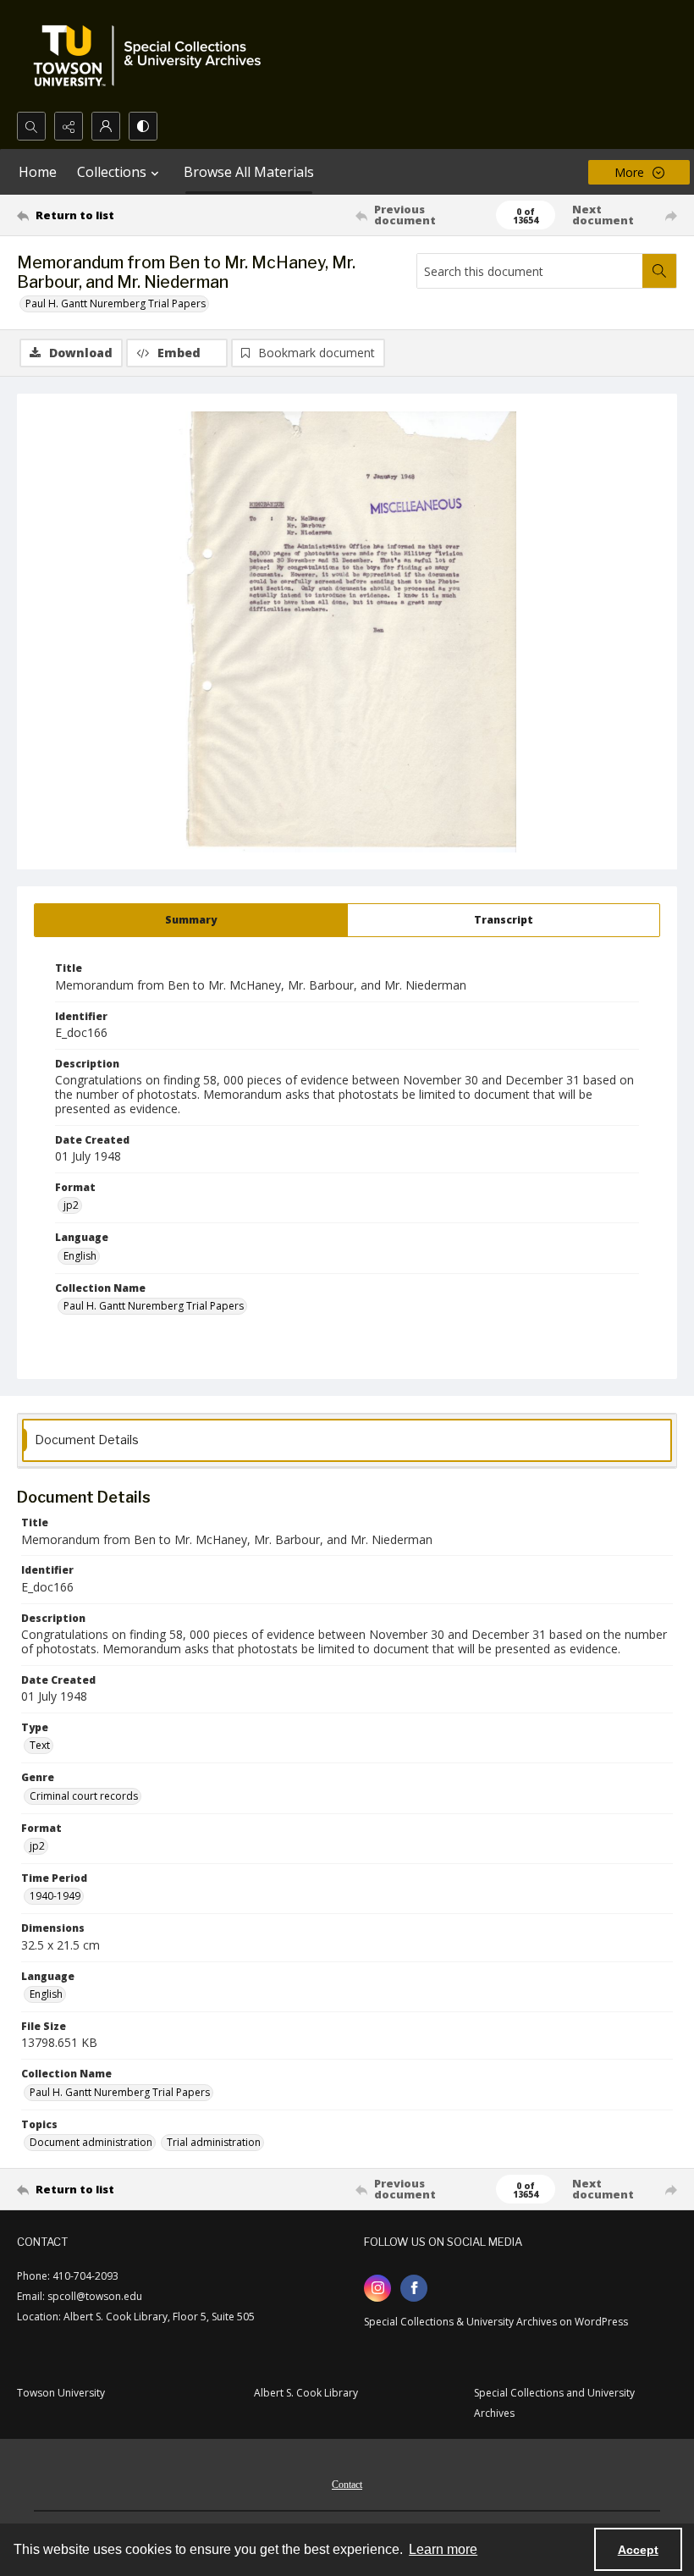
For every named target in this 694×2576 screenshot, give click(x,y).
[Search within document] (659, 271)
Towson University (61, 2393)
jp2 (71, 1205)
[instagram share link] (377, 2288)
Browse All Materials (249, 172)
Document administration (91, 2142)
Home (38, 172)
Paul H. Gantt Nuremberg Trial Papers (116, 303)
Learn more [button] (443, 2549)
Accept (638, 2550)
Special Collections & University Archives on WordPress (496, 2322)
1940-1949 (55, 1896)
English (80, 1256)
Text (40, 1745)
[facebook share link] (414, 2288)
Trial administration (214, 2142)
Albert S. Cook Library (306, 2393)
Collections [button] (112, 172)
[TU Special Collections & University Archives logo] (152, 56)
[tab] (191, 920)
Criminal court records (84, 1796)
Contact (347, 2485)
